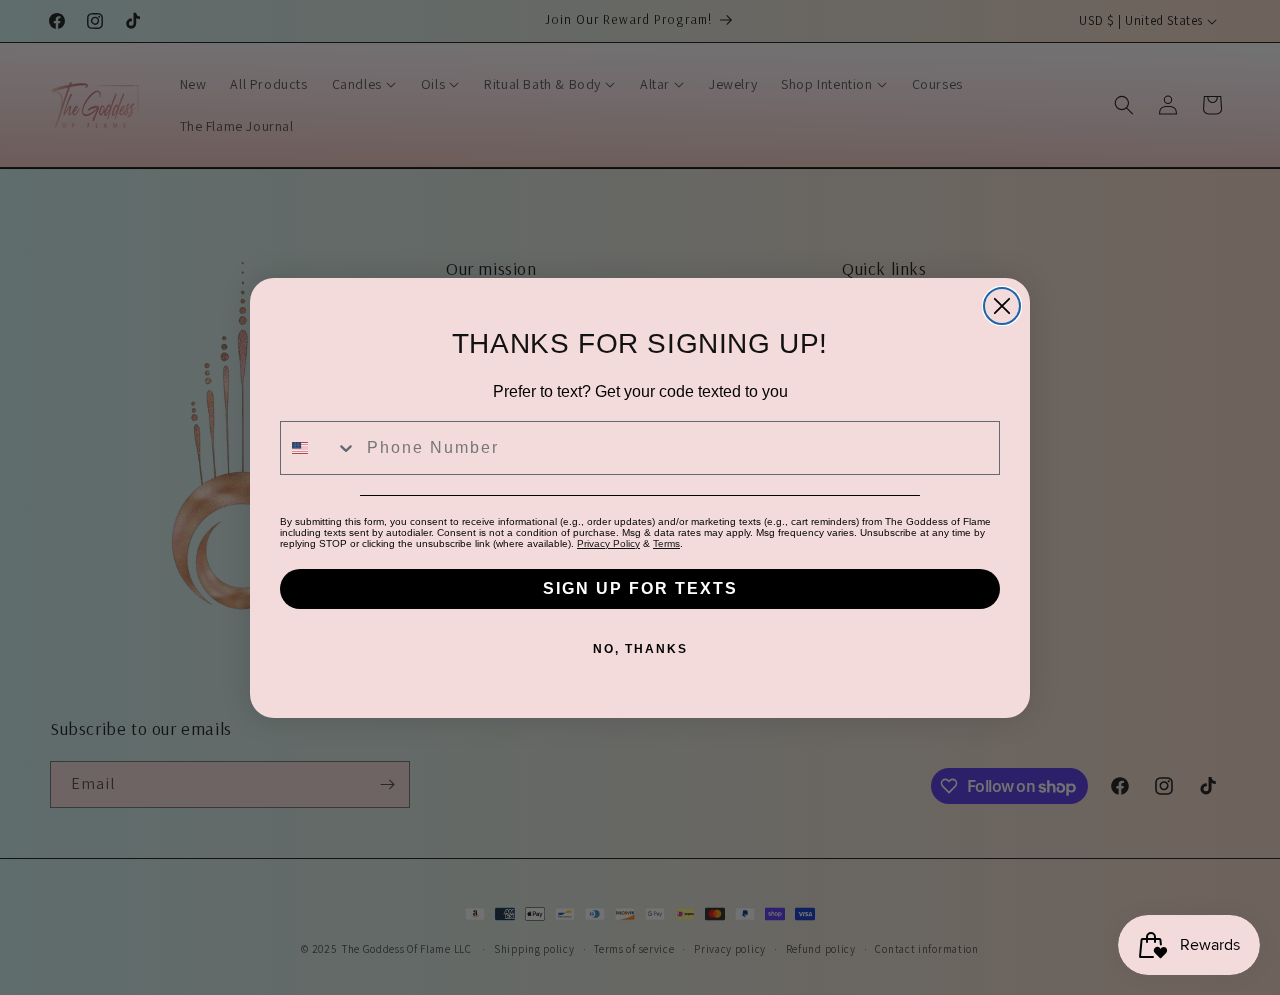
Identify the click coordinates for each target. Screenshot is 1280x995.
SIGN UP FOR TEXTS (640, 588)
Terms (666, 543)
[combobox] (319, 448)
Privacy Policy (608, 543)
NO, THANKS (640, 649)
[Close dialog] (1002, 306)
